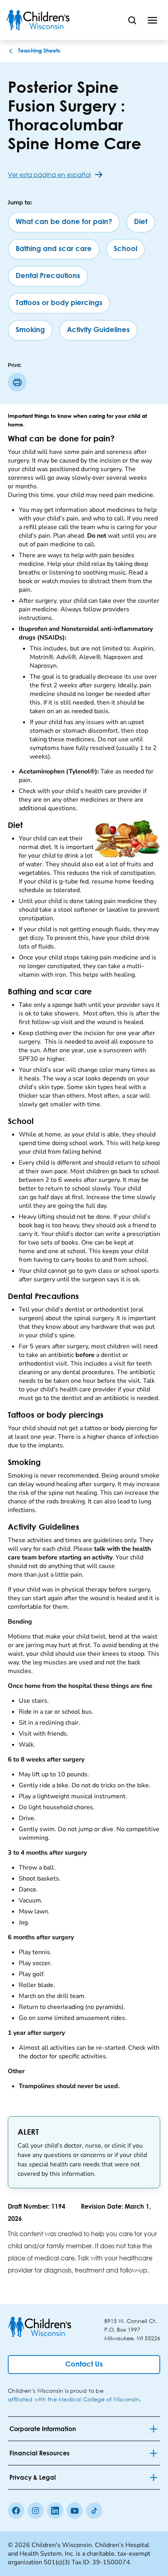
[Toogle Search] (132, 20)
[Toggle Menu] (152, 20)
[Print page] (17, 382)
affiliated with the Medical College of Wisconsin (74, 2399)
